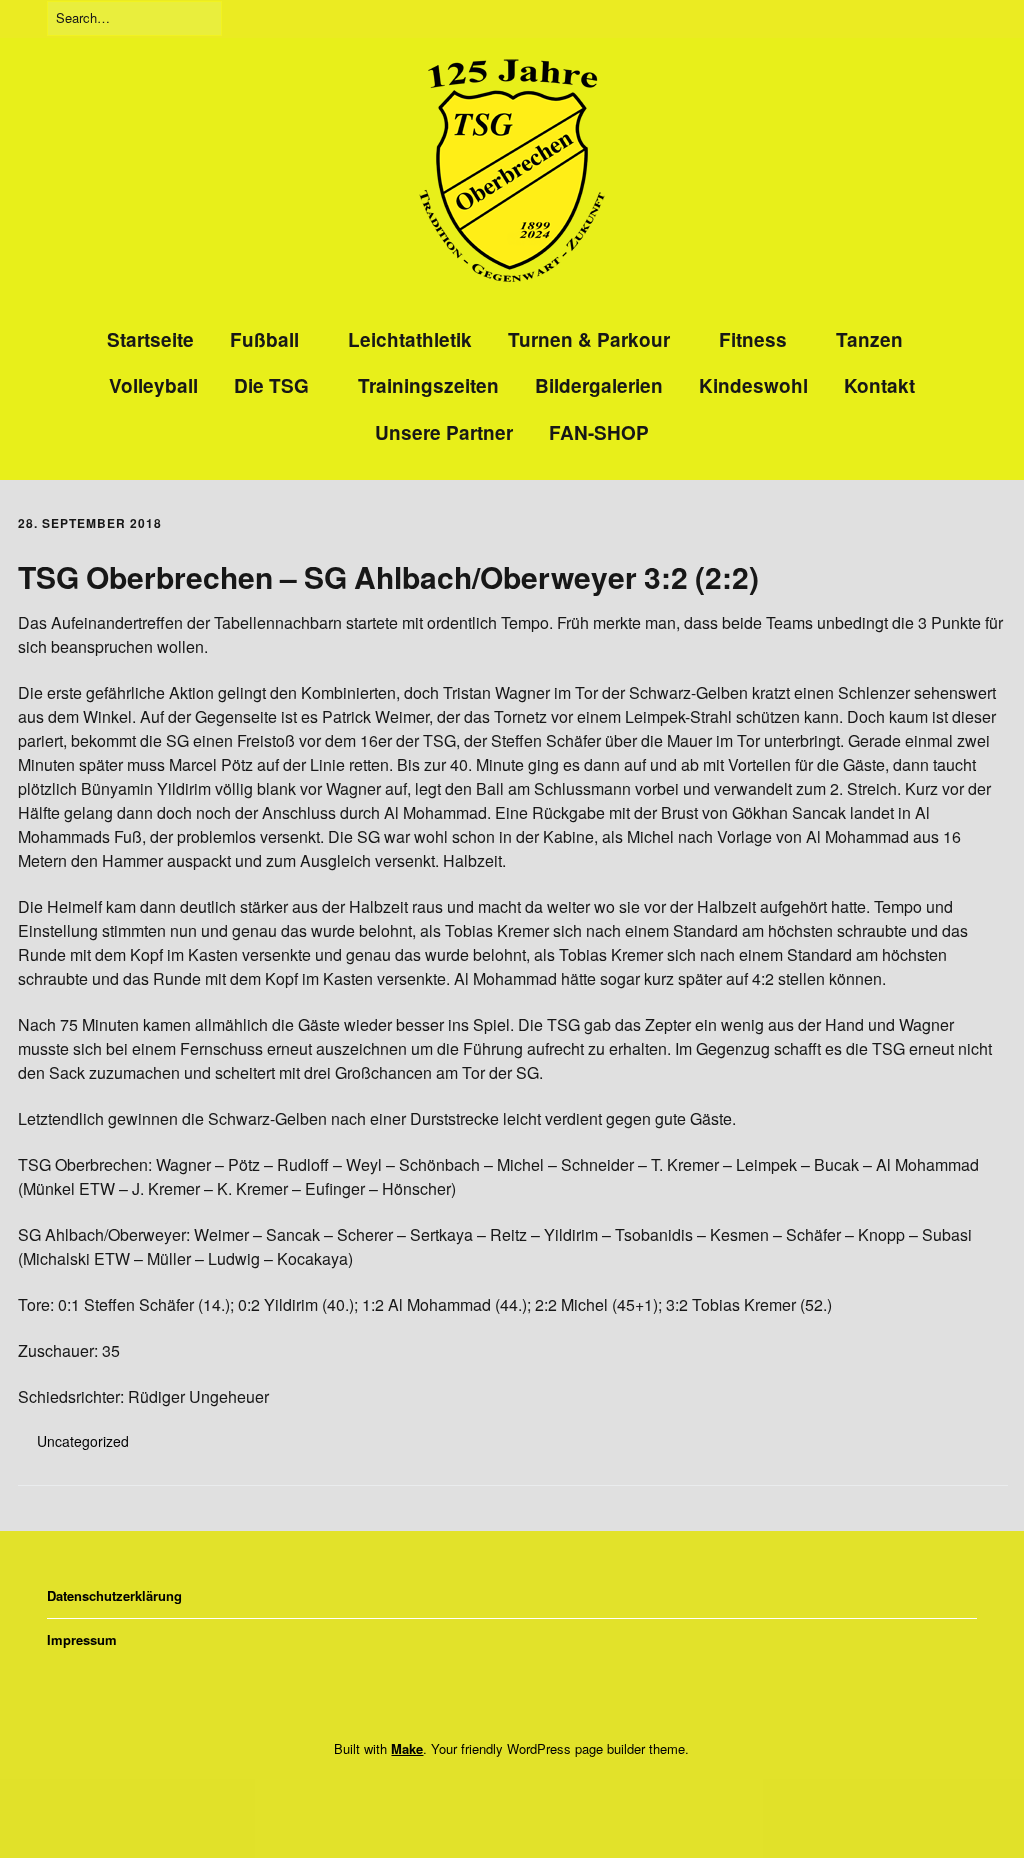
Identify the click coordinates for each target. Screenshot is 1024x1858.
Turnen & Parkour (589, 339)
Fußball (264, 339)
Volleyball (153, 385)
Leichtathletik (410, 339)
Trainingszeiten (428, 385)
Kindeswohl (753, 385)
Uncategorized (83, 1441)
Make (407, 1748)
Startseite (150, 339)
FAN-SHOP (599, 432)
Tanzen (869, 339)
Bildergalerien (599, 385)
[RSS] (543, 1791)
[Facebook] (473, 1791)
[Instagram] (504, 1791)
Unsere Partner (444, 432)
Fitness (753, 339)
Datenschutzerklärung (114, 1595)
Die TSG (271, 385)
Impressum (82, 1639)
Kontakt (879, 385)
